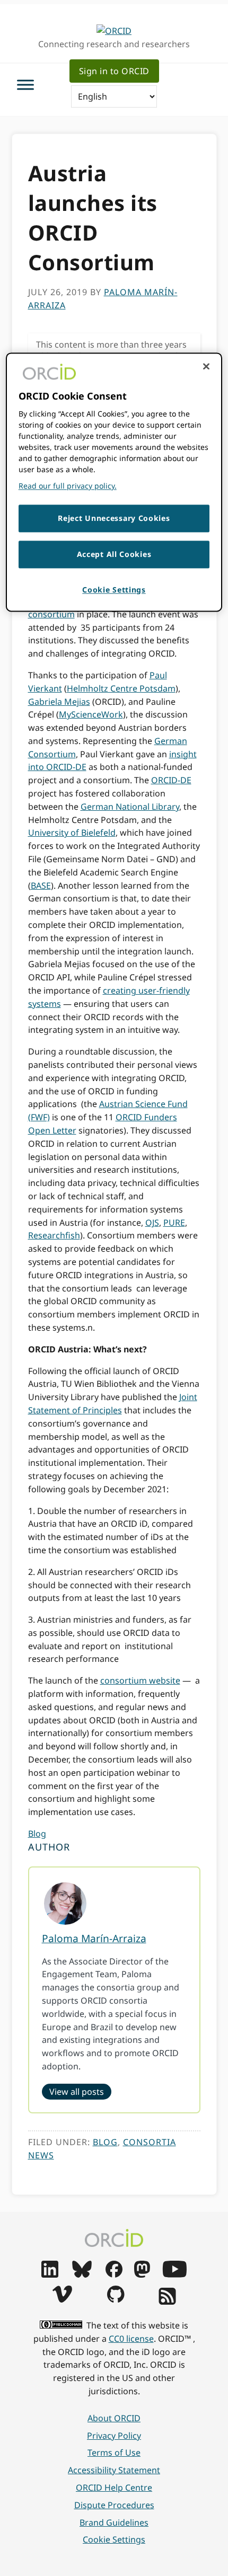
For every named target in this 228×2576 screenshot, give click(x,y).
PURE (174, 1223)
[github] (116, 2299)
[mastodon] (142, 2274)
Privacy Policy (114, 2436)
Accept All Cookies (114, 554)
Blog (37, 1834)
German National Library (130, 807)
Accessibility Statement (114, 2470)
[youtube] (174, 2274)
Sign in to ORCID (114, 71)
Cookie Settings (114, 2539)
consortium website (140, 1680)
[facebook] (114, 2274)
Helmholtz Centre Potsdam (121, 688)
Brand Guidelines (114, 2522)
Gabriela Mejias (59, 702)
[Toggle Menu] (25, 85)
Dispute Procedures (114, 2505)
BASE (41, 886)
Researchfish (54, 1235)
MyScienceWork (91, 714)
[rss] (167, 2301)
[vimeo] (62, 2299)
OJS (152, 1223)
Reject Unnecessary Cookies (114, 519)
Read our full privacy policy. (68, 486)
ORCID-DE (171, 780)
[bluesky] (82, 2274)
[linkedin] (50, 2274)
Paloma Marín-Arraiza (94, 1938)
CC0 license (131, 2339)
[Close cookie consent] (206, 367)
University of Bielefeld (72, 833)
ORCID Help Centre (114, 2488)
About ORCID (114, 2418)
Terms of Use (114, 2453)
